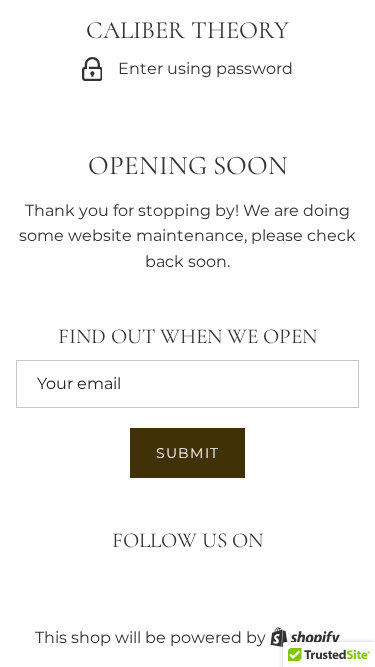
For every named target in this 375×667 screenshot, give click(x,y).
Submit (187, 453)
